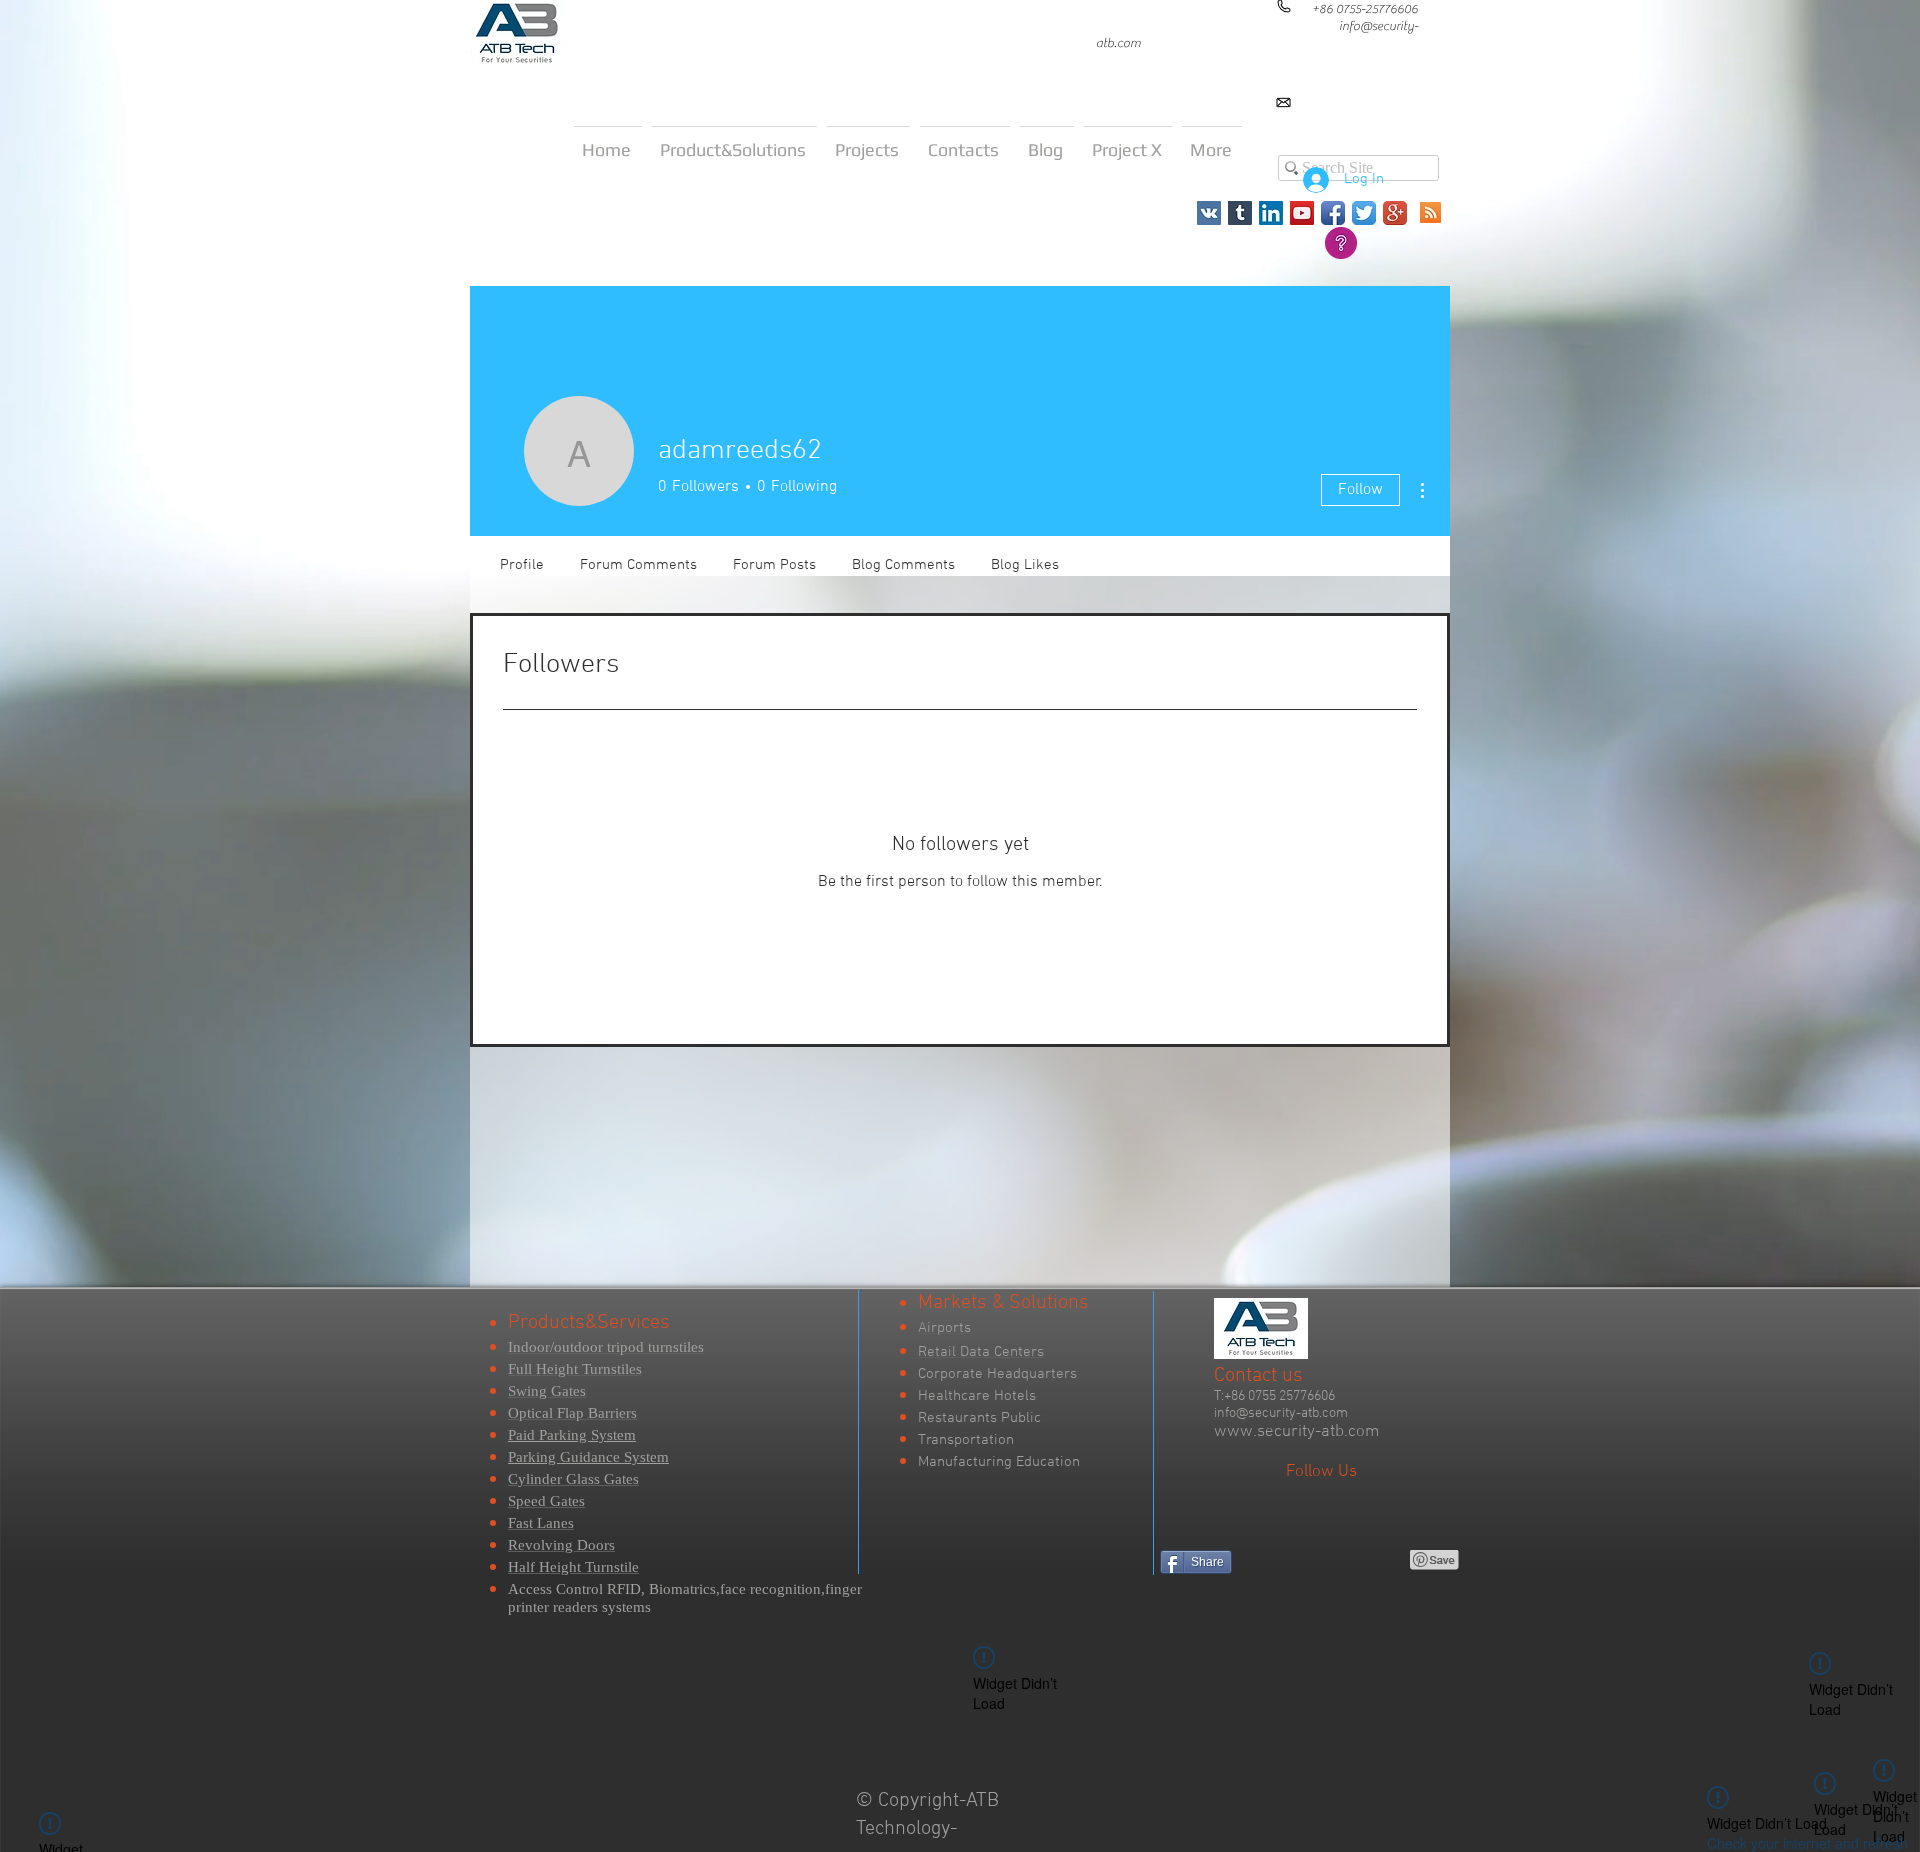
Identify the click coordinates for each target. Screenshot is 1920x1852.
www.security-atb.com (1296, 1432)
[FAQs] (1341, 243)
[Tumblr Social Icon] (1240, 213)
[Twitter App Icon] (1364, 213)
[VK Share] (1293, 1560)
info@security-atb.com (1281, 1413)
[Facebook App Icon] (1333, 213)
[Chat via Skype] (1696, 119)
